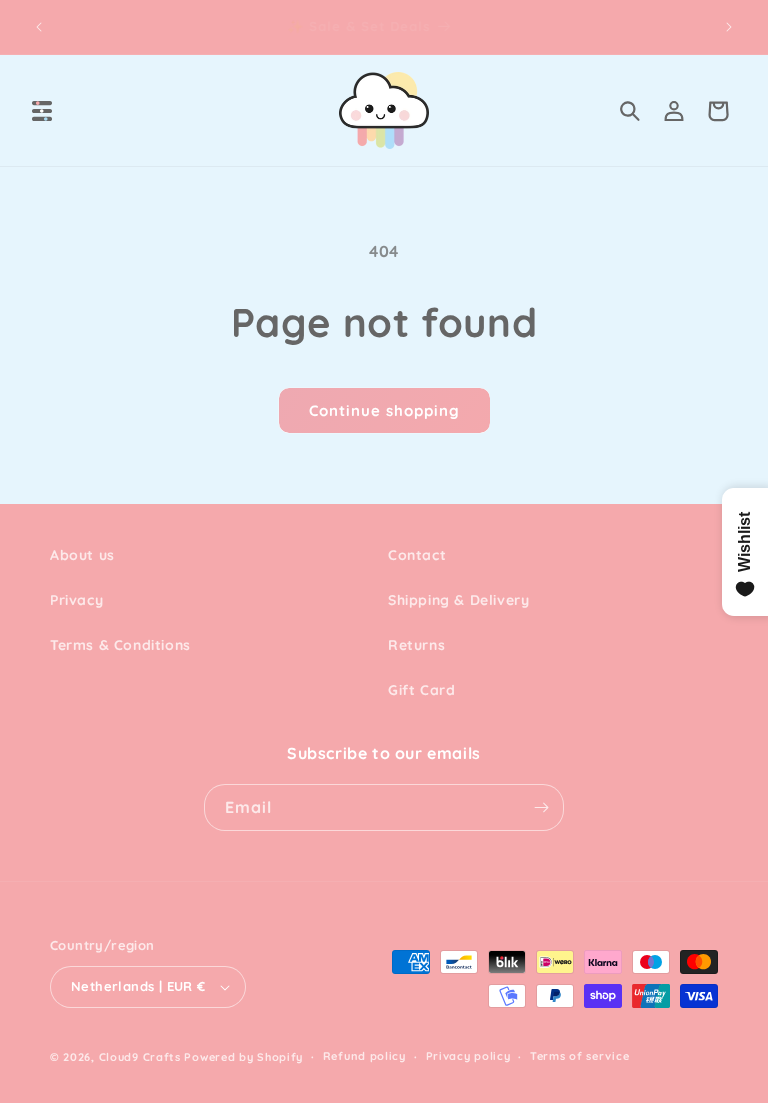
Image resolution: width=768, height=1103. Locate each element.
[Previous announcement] (39, 27)
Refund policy (364, 1056)
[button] (42, 111)
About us (82, 555)
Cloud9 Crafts (140, 1057)
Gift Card (421, 690)
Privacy (76, 600)
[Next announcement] (729, 27)
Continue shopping (384, 410)
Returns (416, 645)
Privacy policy (468, 1056)
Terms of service (579, 1056)
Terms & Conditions (120, 645)
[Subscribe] (541, 807)
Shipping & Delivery (458, 600)
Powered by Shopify (243, 1057)
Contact (417, 555)
